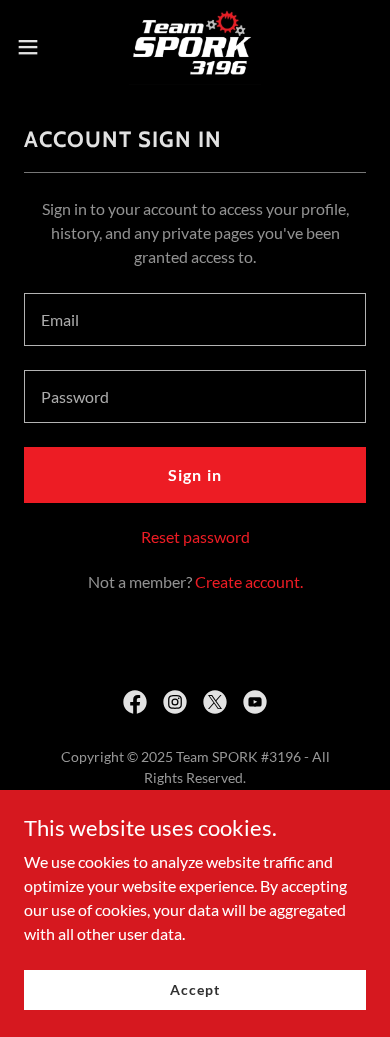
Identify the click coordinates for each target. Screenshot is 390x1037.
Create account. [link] (249, 581)
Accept (194, 989)
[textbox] (195, 319)
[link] (195, 46)
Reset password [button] (195, 536)
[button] (36, 47)
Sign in (194, 474)
